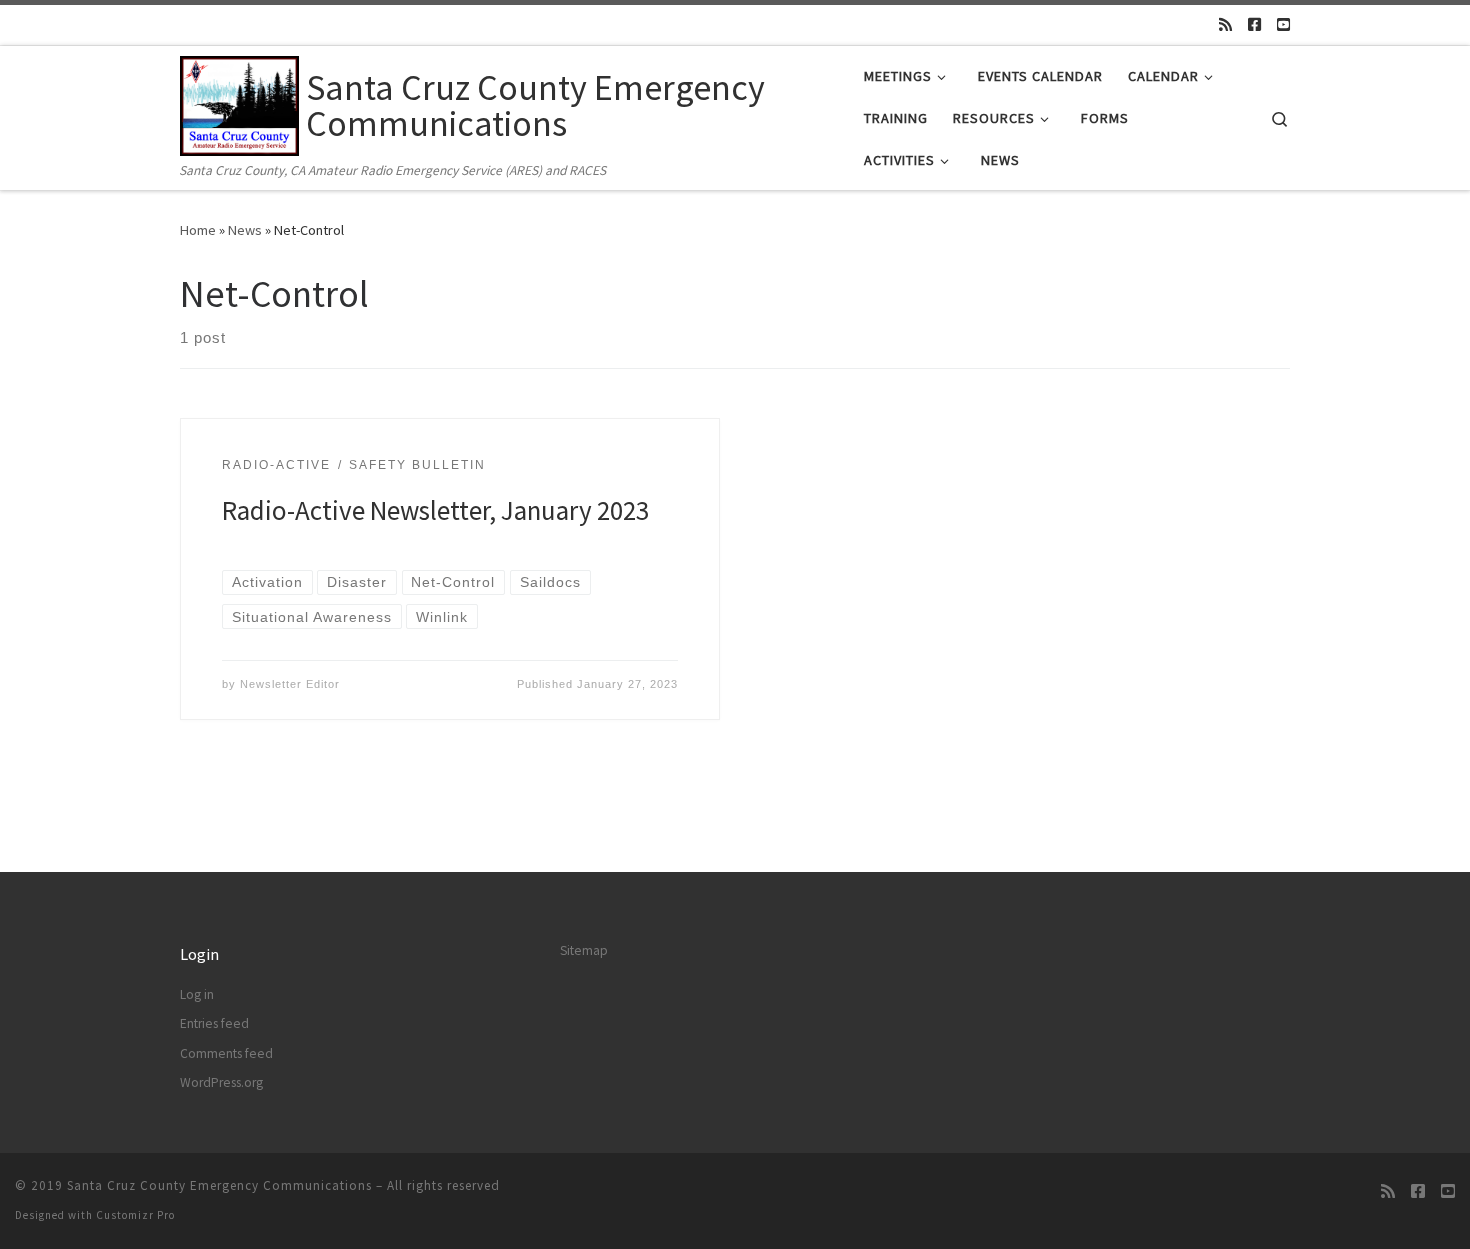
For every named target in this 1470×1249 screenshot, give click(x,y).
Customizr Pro (135, 1215)
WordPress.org (221, 1082)
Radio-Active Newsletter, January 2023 (435, 510)
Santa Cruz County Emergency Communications (219, 1185)
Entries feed (214, 1023)
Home (198, 230)
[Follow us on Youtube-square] (1283, 24)
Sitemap (584, 950)
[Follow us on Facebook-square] (1254, 24)
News (245, 230)
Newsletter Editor (290, 684)
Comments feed (226, 1053)
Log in (197, 994)
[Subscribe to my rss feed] (1225, 24)
